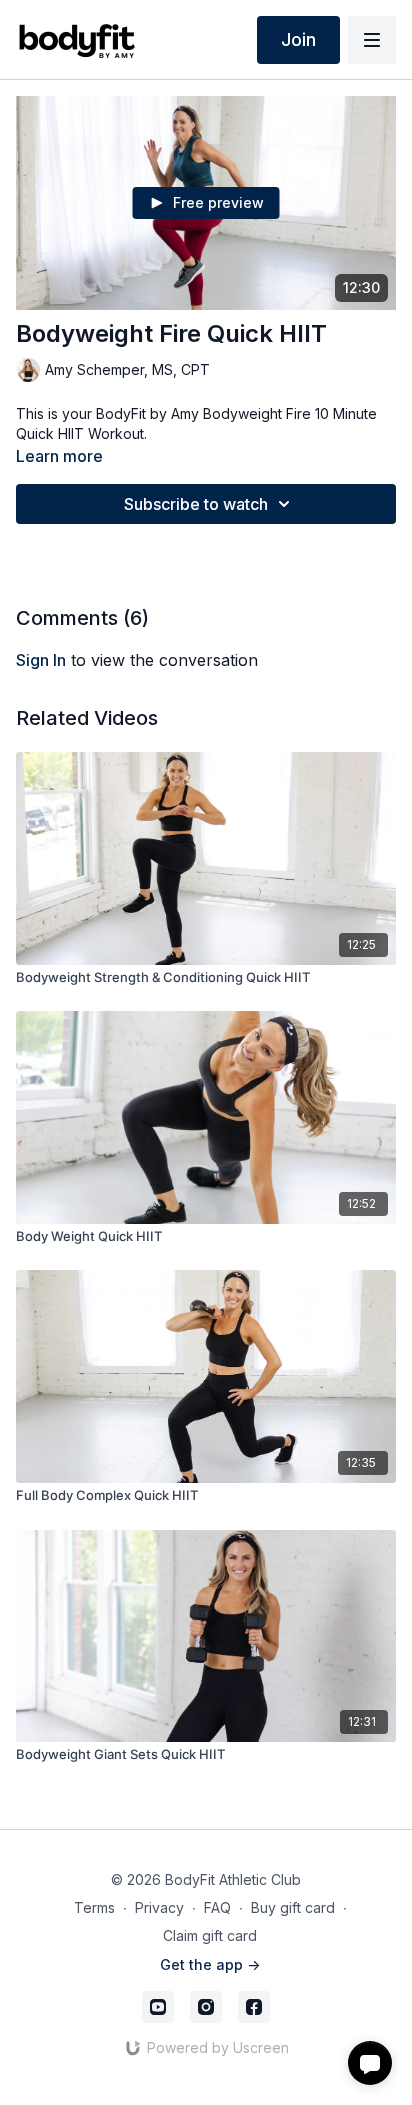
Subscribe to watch (196, 504)
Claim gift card (210, 1935)
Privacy (159, 1907)
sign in (41, 660)
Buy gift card (293, 1907)
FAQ (217, 1907)
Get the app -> (210, 1964)
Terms (94, 1907)
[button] (370, 2063)
